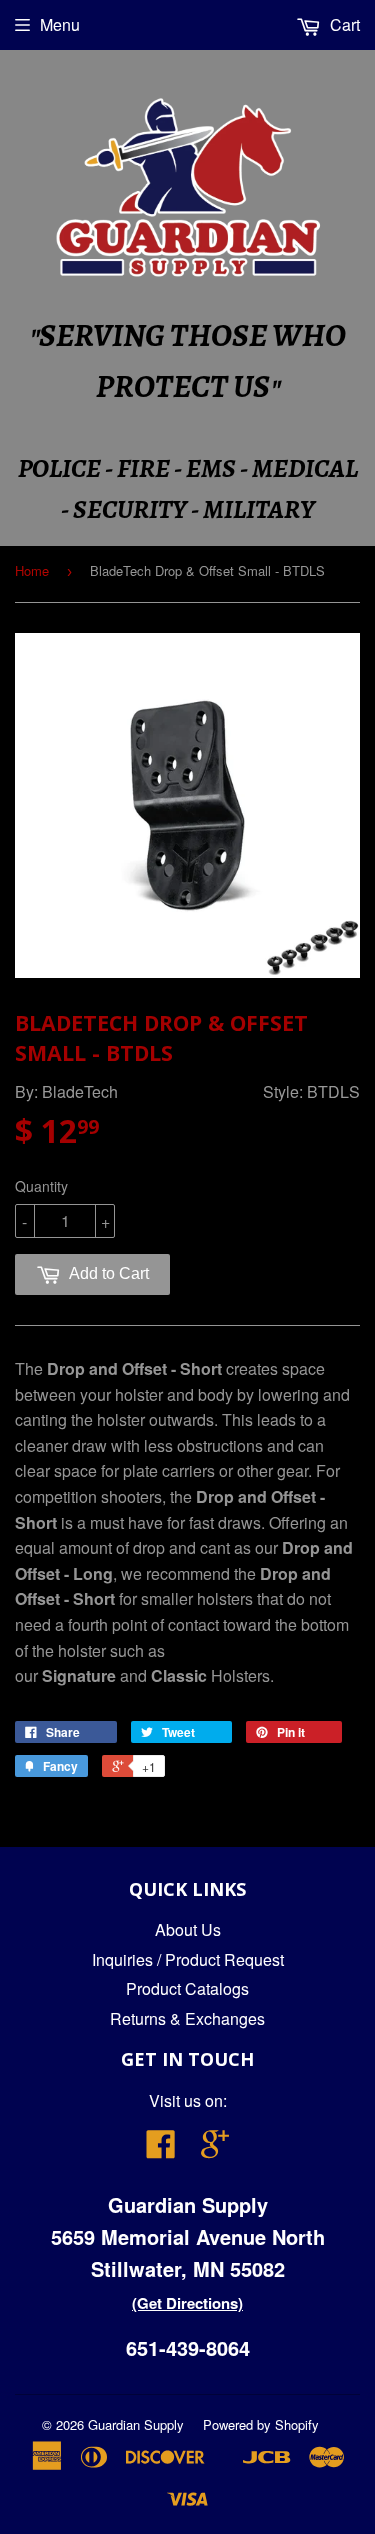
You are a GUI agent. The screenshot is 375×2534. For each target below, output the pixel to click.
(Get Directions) (187, 2303)
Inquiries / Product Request (188, 1959)
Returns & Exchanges (187, 2018)
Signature (79, 1675)
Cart (343, 24)
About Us (188, 1929)
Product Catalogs (187, 1988)
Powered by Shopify (261, 2424)
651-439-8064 (188, 2347)
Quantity (41, 1186)
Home (32, 570)
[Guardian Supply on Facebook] (161, 2149)
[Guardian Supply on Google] (215, 2149)
